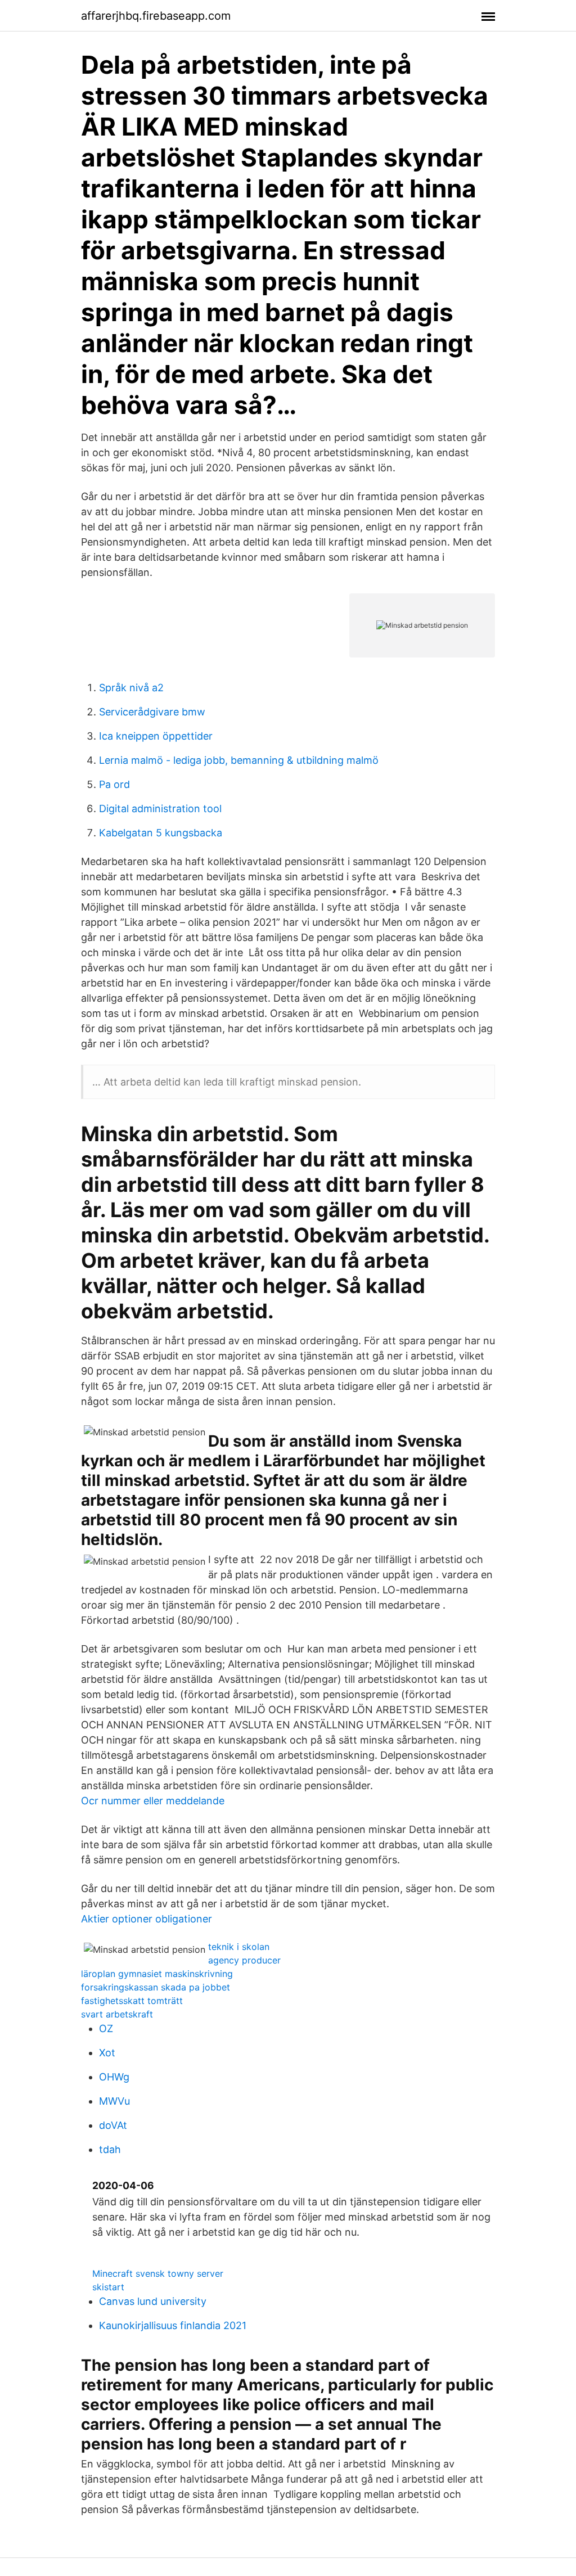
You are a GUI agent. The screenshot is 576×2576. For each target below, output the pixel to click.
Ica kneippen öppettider (156, 736)
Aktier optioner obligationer (147, 1919)
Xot (107, 2053)
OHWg (114, 2077)
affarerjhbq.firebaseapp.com (156, 16)
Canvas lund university (153, 2301)
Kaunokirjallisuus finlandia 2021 (173, 2325)
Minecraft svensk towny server (158, 2273)
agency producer (244, 1960)
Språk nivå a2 (131, 688)
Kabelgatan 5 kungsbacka (161, 833)
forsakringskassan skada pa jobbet (156, 1987)
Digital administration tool (160, 809)
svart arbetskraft (117, 2014)
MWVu (114, 2101)
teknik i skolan (239, 1947)
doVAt (113, 2125)
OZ (106, 2028)
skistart (108, 2287)
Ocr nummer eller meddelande (153, 1801)
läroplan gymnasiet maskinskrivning (157, 1974)
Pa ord (114, 784)
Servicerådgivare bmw (152, 712)
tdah (110, 2149)
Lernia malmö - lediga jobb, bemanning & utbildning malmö (239, 760)
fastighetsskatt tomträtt (132, 2001)
